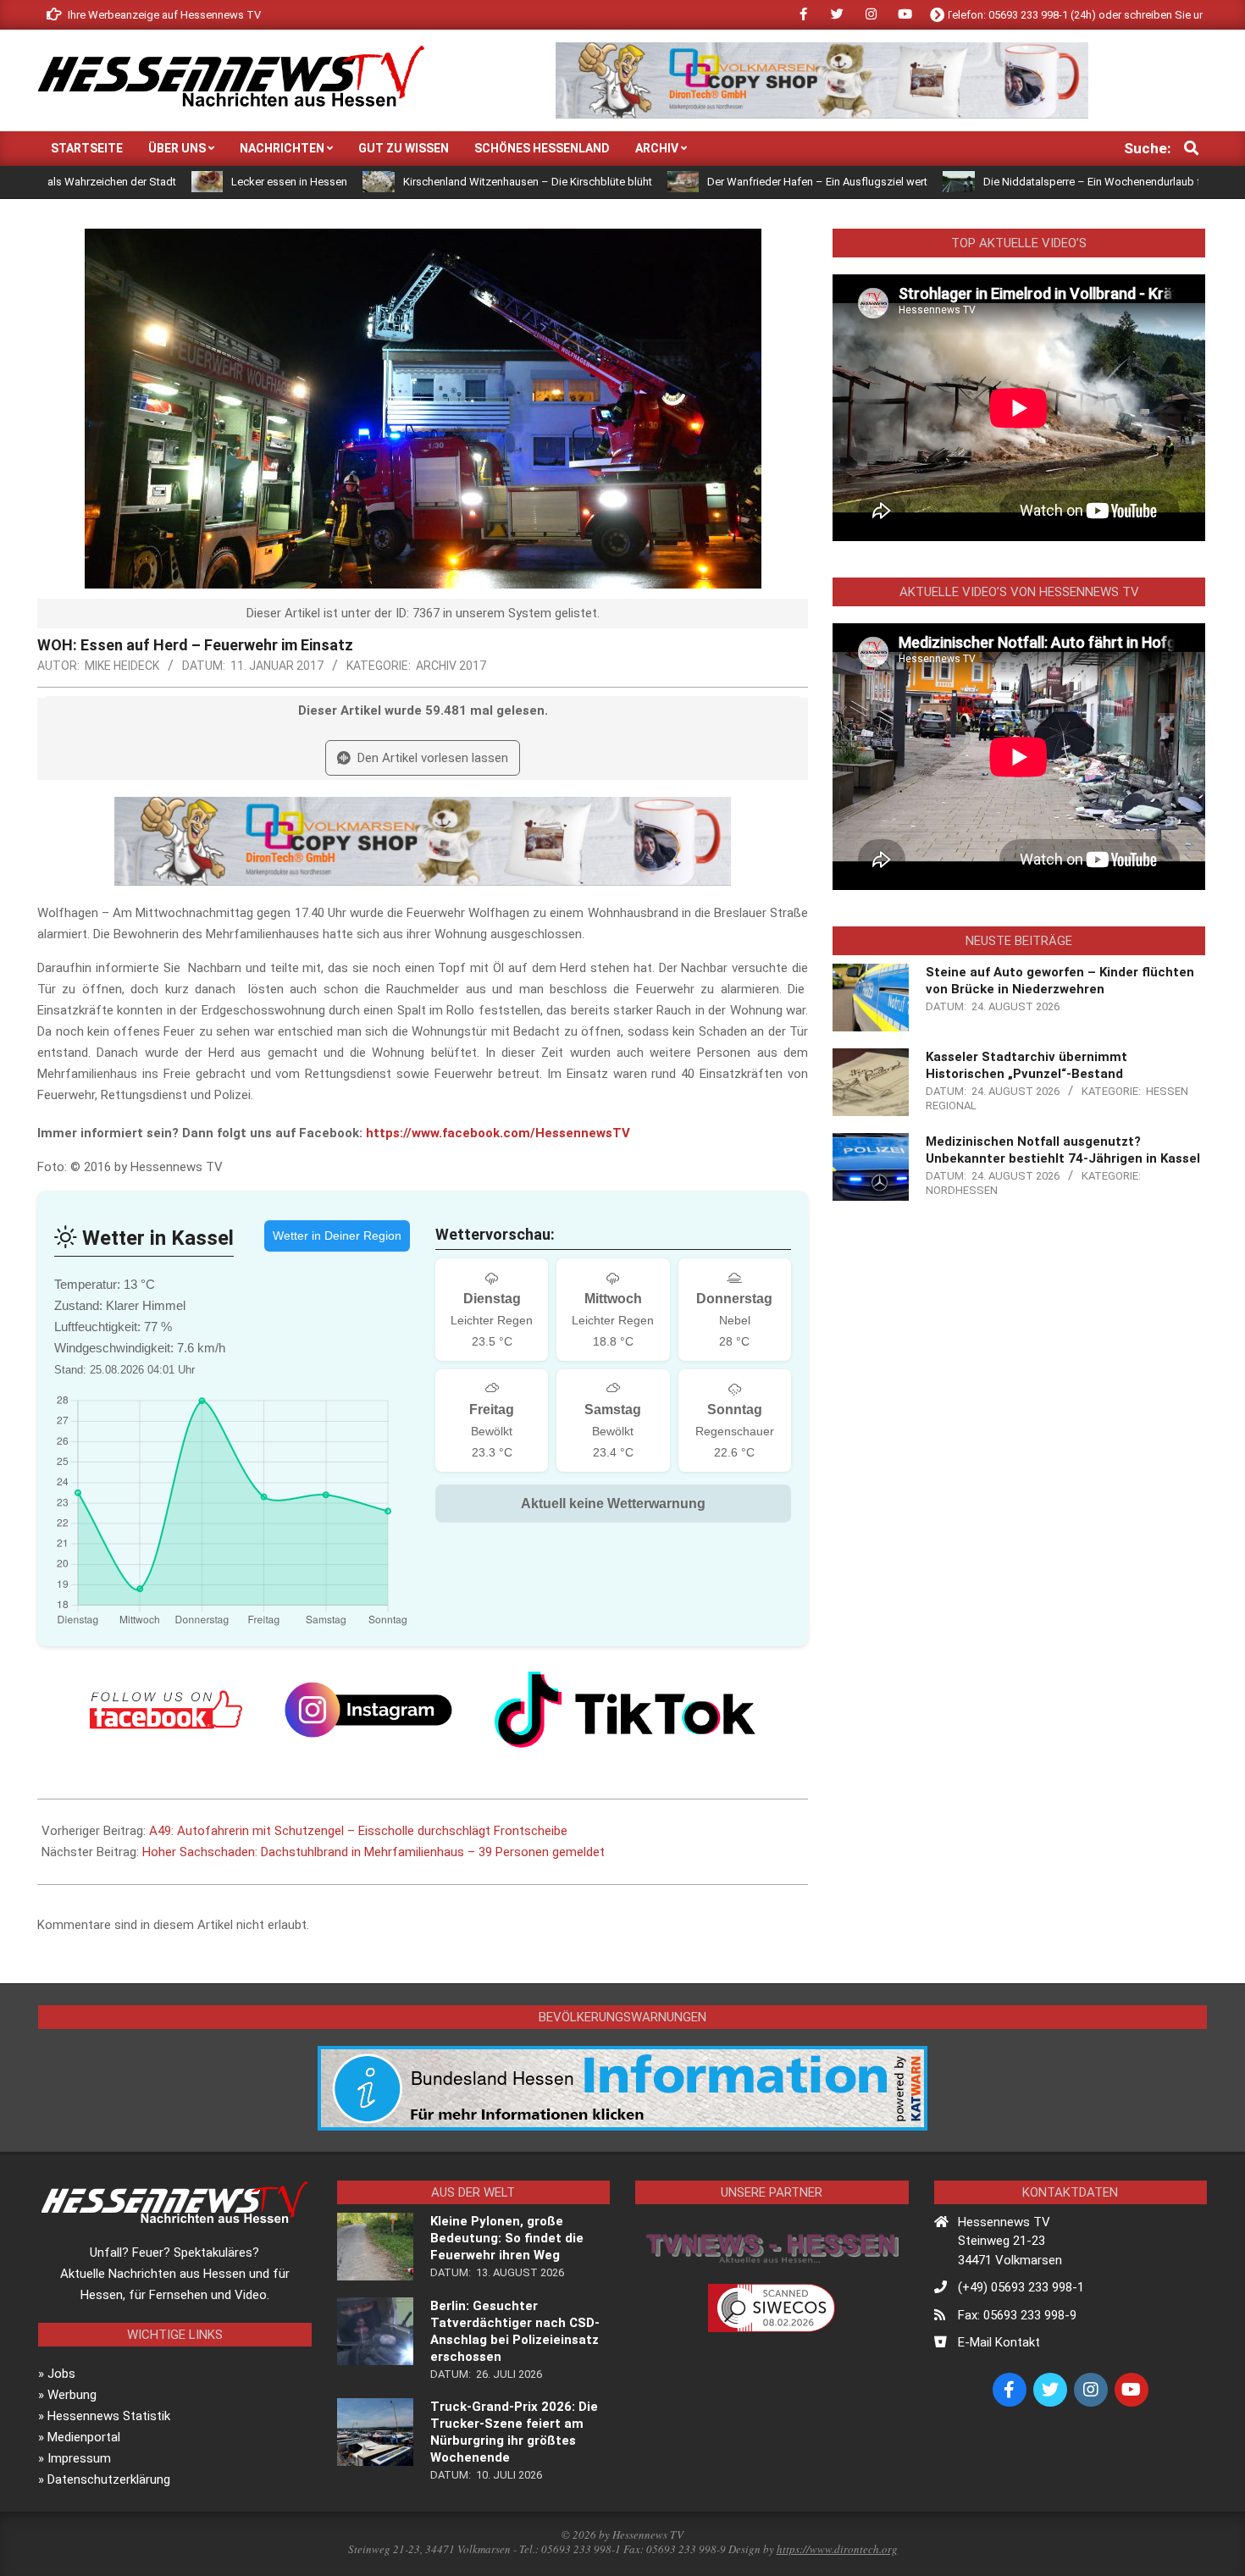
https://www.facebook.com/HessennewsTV (498, 1133)
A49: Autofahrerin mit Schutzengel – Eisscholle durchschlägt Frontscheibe (358, 1831)
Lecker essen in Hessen (180, 182)
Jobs (61, 2374)
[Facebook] (166, 1710)
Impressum (79, 2458)
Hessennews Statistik (109, 2416)
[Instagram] (368, 1710)
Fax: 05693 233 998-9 (1017, 2315)
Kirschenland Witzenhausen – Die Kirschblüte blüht (418, 182)
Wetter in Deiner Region (337, 1235)
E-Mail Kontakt (999, 2342)
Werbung (72, 2395)
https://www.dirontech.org (837, 2549)
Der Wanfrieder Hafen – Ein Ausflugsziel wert (708, 182)
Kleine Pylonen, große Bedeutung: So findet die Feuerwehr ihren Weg (507, 2238)
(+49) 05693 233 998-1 (1021, 2287)
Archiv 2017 (451, 666)
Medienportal (84, 2437)
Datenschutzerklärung (109, 2479)
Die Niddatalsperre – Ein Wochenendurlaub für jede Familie (1018, 182)
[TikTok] (625, 1710)
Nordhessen (962, 1190)
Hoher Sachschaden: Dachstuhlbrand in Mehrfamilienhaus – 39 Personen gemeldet (373, 1852)
